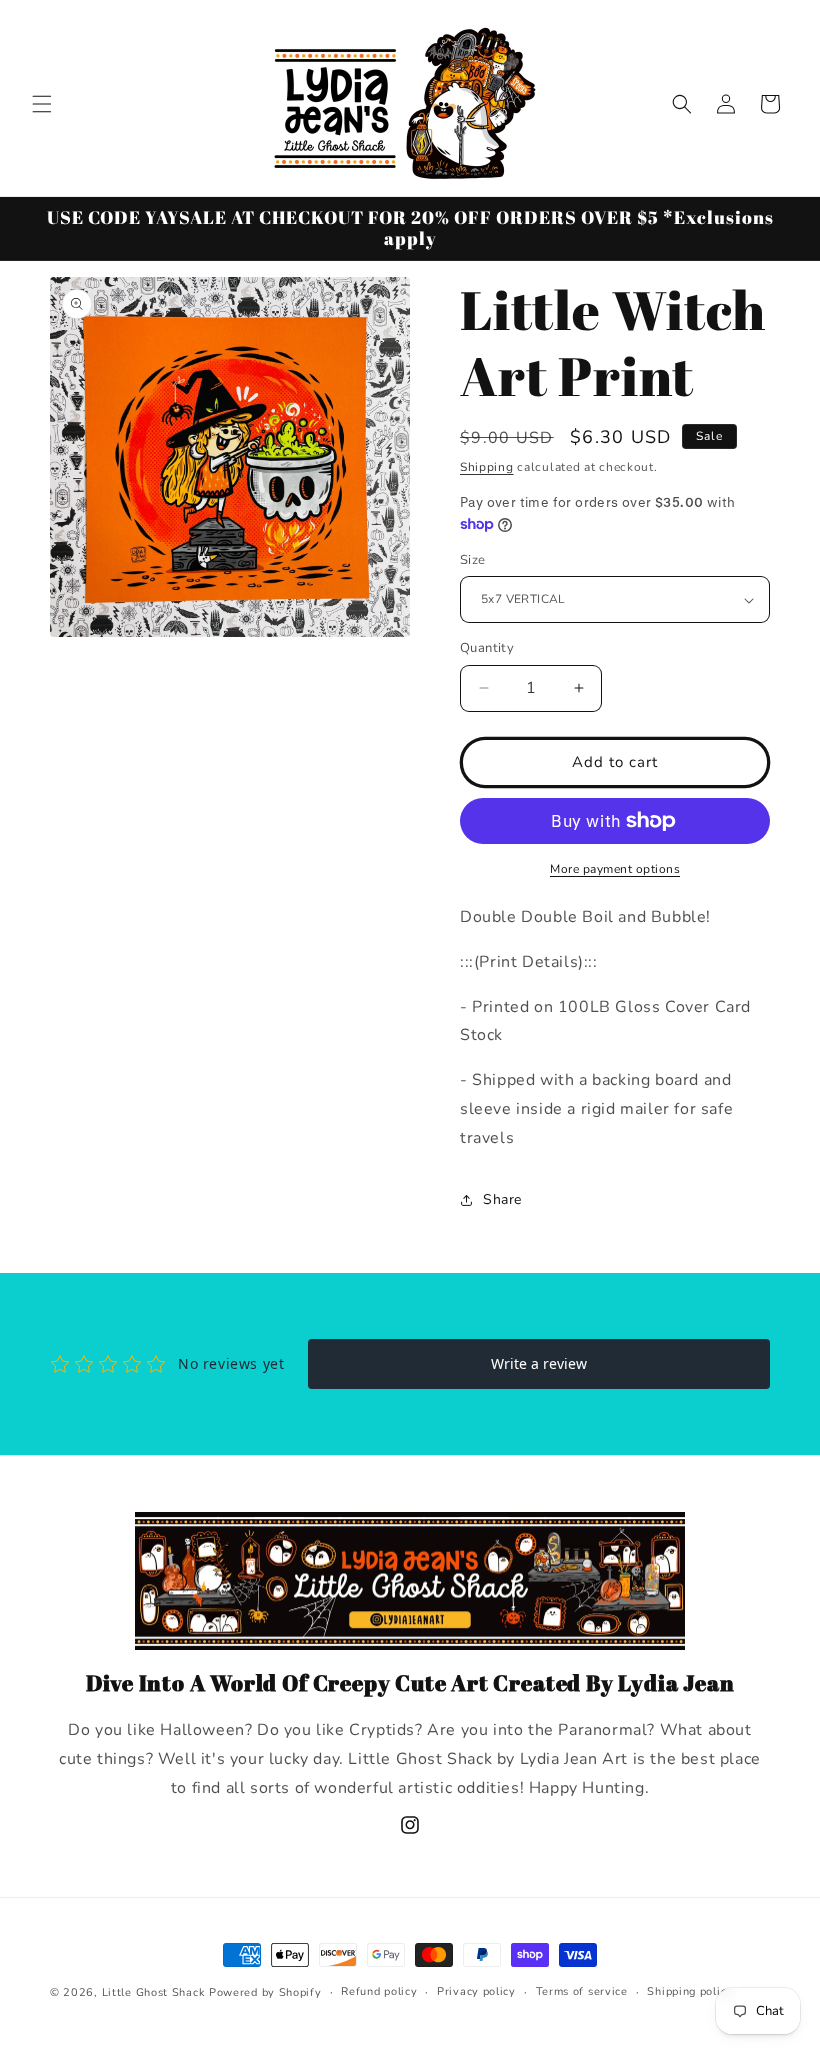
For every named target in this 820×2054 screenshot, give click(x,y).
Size (473, 560)
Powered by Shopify (265, 1992)
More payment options (615, 869)
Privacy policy (476, 1991)
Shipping (487, 467)
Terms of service (582, 1991)
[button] (42, 104)
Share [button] (502, 1199)
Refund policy (379, 1991)
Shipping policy (690, 1991)
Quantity (487, 648)
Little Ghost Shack (154, 1992)
